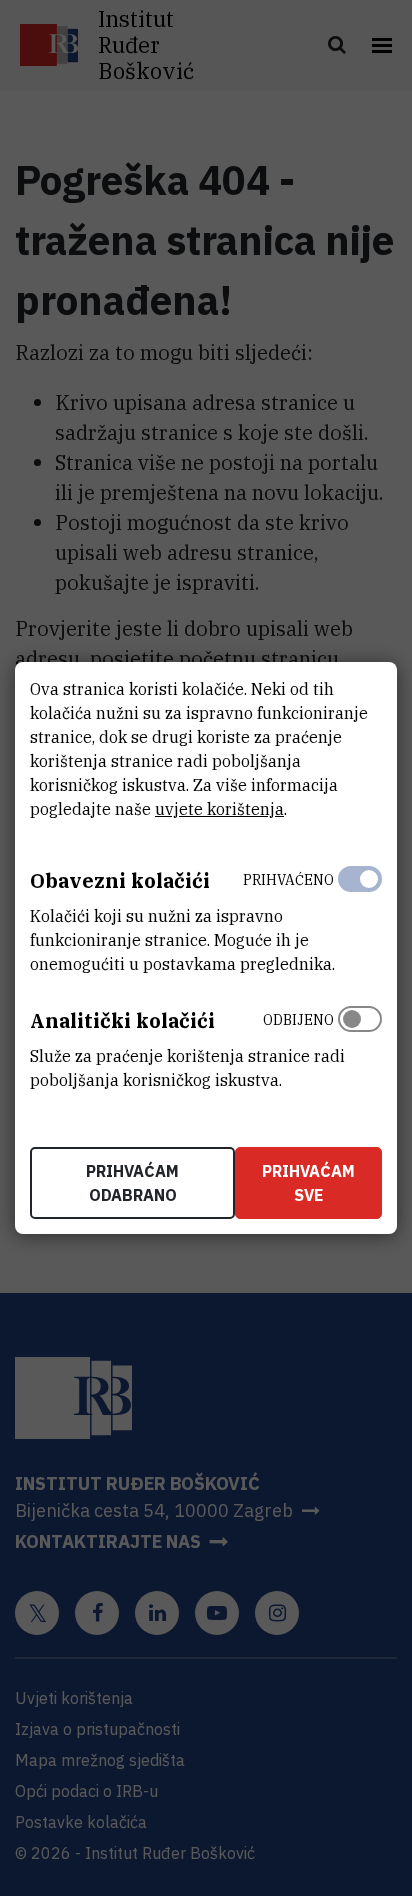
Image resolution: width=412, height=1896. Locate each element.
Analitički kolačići (122, 1020)
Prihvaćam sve (308, 1183)
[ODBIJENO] (360, 1045)
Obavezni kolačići (120, 880)
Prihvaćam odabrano (132, 1183)
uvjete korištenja (219, 809)
